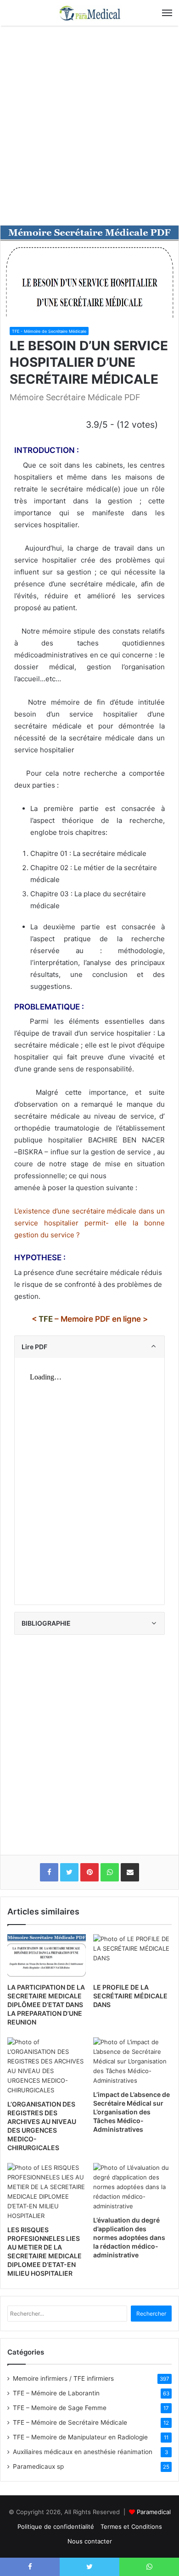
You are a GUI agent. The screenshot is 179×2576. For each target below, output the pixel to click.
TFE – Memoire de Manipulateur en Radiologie (80, 2437)
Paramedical (154, 2512)
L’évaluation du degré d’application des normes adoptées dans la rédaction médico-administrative (129, 2237)
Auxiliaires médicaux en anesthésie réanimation (83, 2452)
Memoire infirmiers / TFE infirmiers (63, 2378)
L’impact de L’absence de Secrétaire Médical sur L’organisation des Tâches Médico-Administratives (131, 2112)
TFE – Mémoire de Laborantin (56, 2393)
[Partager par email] (130, 1872)
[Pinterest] (89, 1872)
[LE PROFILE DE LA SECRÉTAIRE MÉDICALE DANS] (132, 1956)
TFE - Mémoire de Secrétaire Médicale (49, 331)
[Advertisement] (89, 129)
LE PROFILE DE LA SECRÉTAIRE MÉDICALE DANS (130, 1996)
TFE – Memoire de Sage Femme (60, 2408)
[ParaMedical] (89, 13)
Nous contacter (90, 2541)
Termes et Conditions (131, 2526)
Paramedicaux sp (38, 2466)
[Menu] (167, 13)
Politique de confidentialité (56, 2526)
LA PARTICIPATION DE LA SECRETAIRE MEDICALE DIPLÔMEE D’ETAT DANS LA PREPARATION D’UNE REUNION (46, 2005)
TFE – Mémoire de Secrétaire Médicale (70, 2422)
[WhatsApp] (110, 1872)
